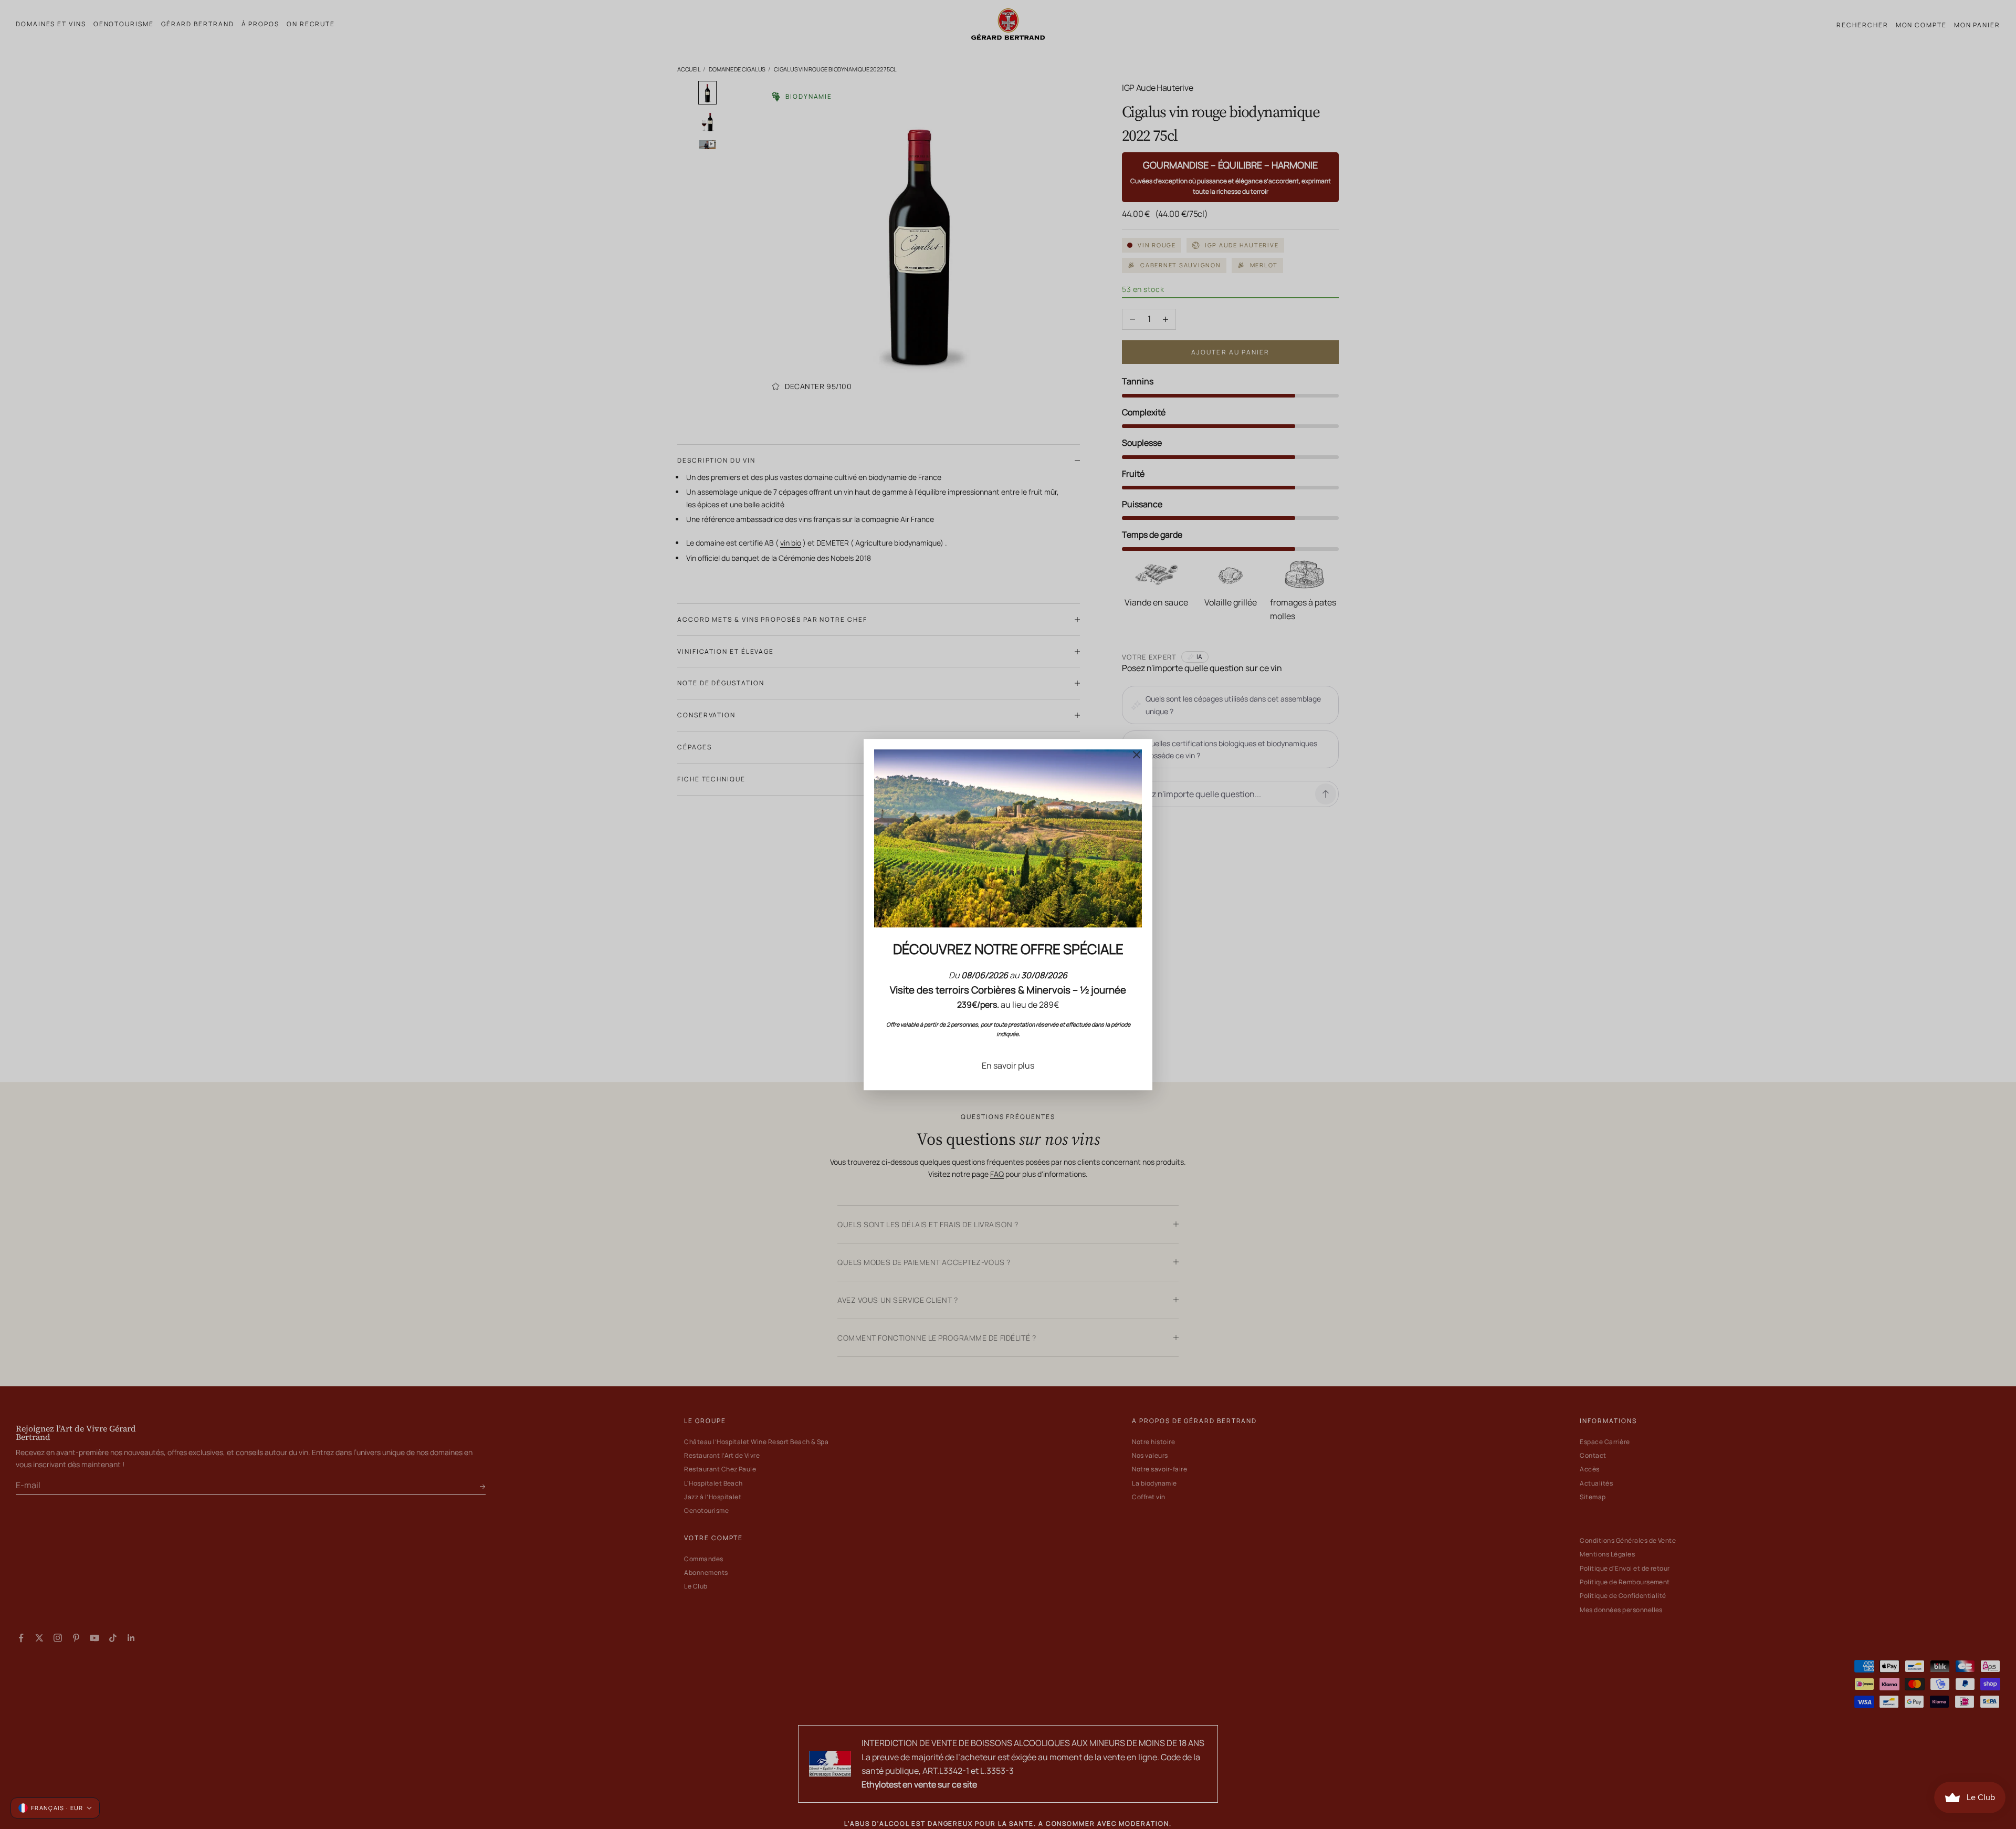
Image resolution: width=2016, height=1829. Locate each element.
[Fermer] (1137, 755)
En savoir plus (1008, 1065)
